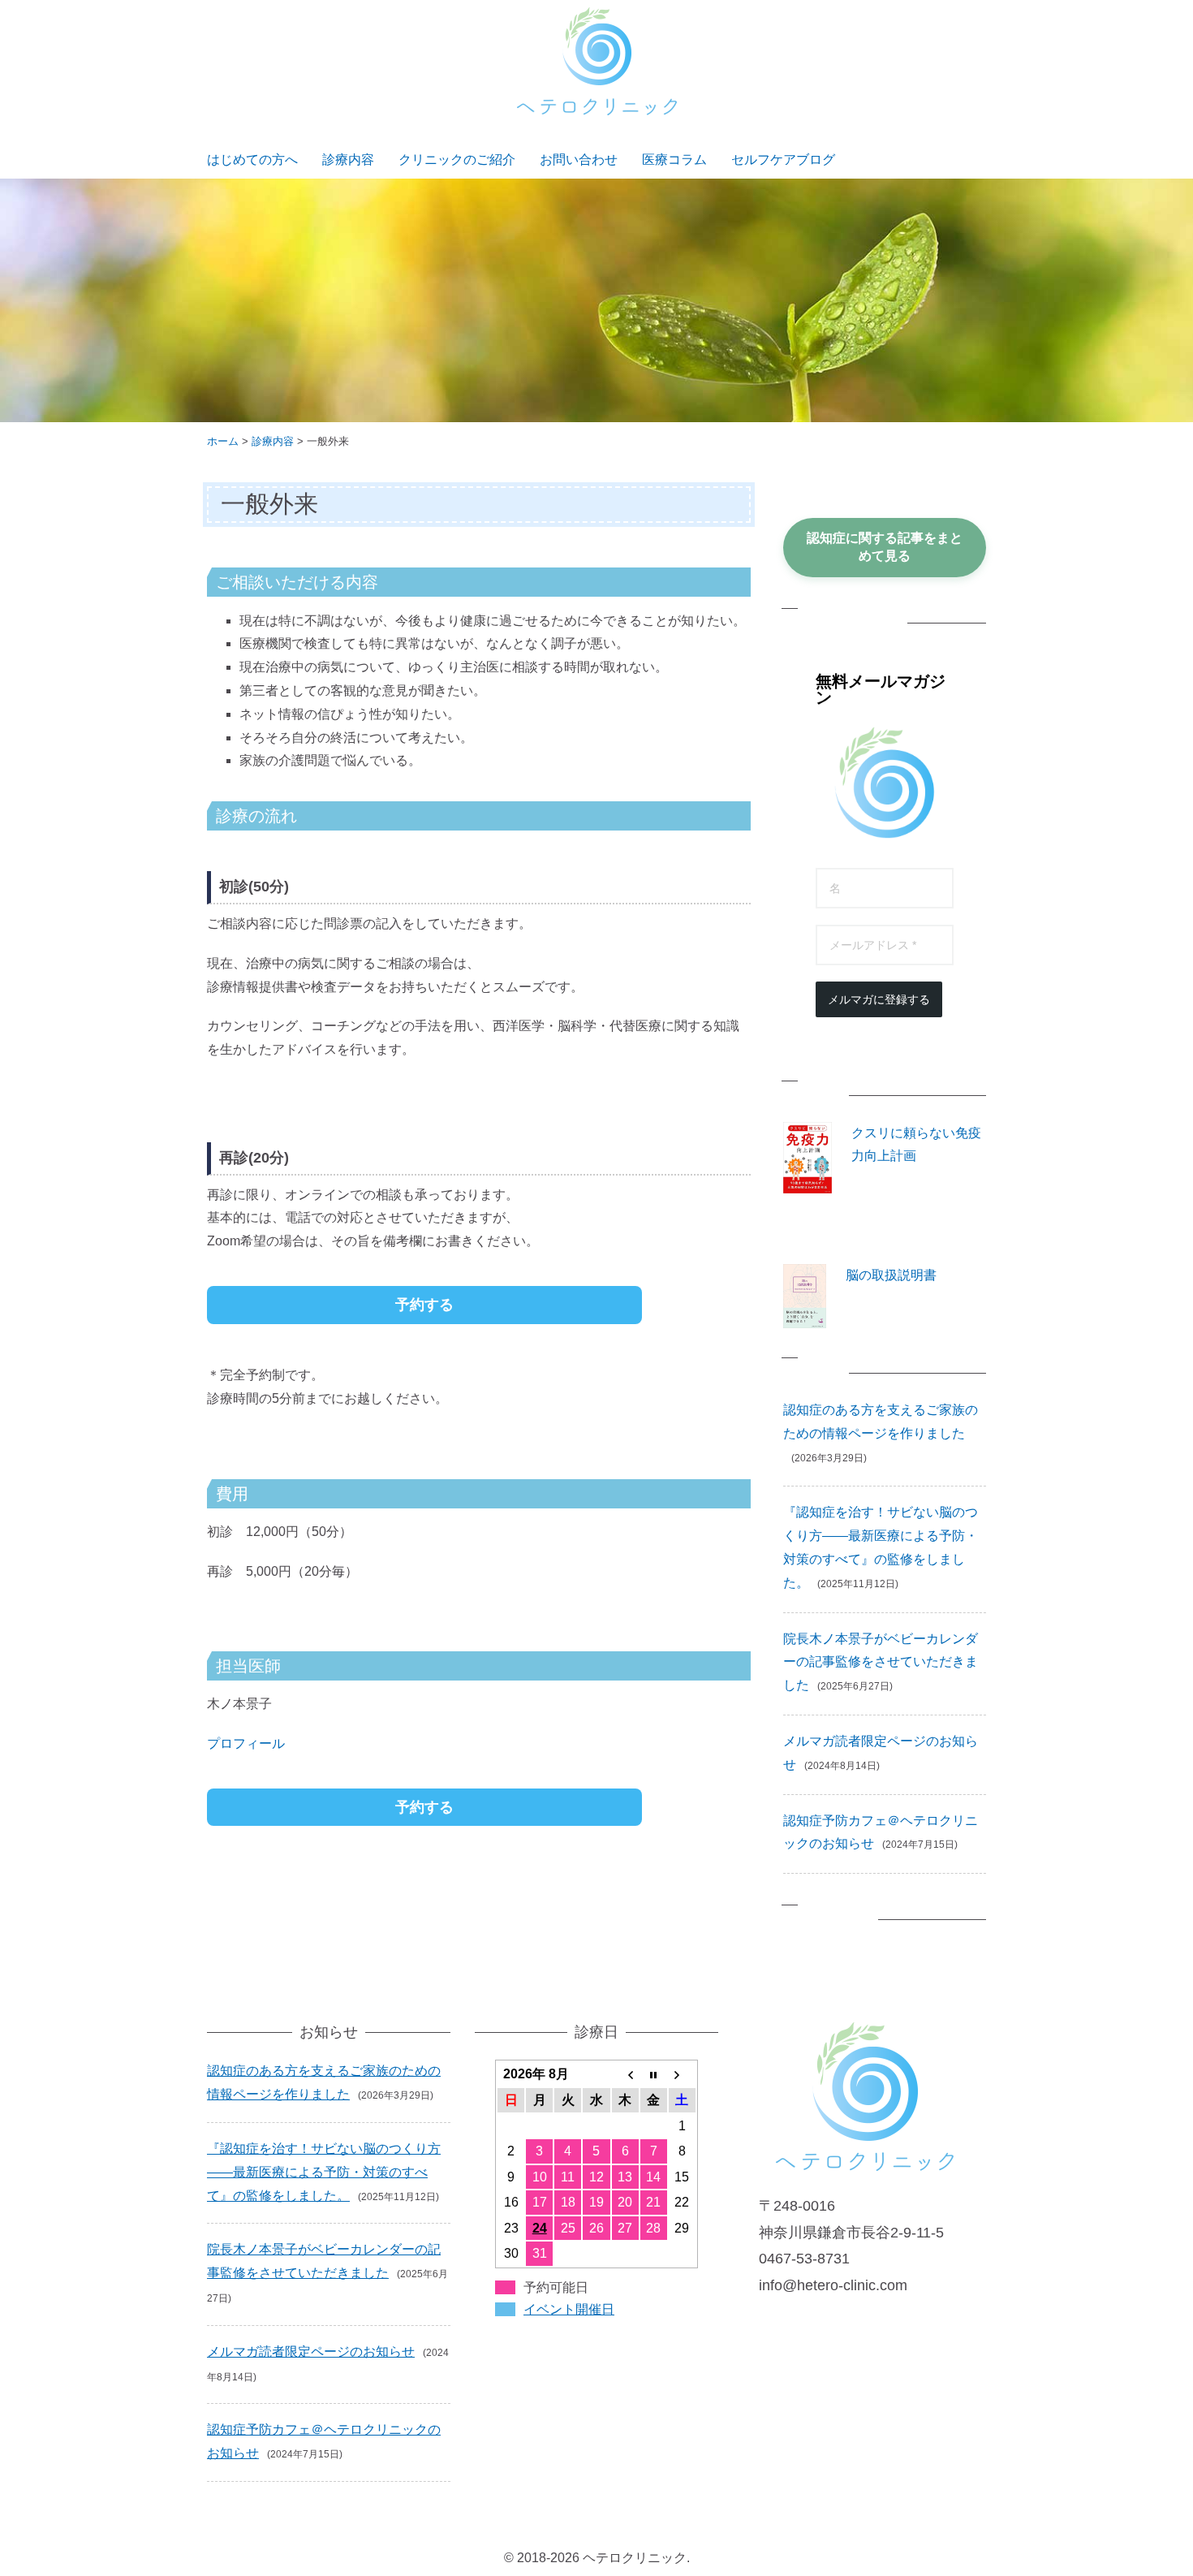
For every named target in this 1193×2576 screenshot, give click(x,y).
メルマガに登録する (879, 999)
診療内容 (348, 160)
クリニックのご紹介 (457, 160)
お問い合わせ (579, 160)
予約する (424, 1305)
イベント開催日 (569, 2309)
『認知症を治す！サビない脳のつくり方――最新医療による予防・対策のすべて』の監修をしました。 (324, 2172)
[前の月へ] (625, 2074)
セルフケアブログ (783, 160)
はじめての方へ (252, 160)
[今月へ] (654, 2074)
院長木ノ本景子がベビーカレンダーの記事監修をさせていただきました (881, 1662)
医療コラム (674, 160)
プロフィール (246, 1743)
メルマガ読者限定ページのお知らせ (311, 2352)
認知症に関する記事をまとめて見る (885, 547)
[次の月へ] (682, 2074)
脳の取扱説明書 (891, 1275)
